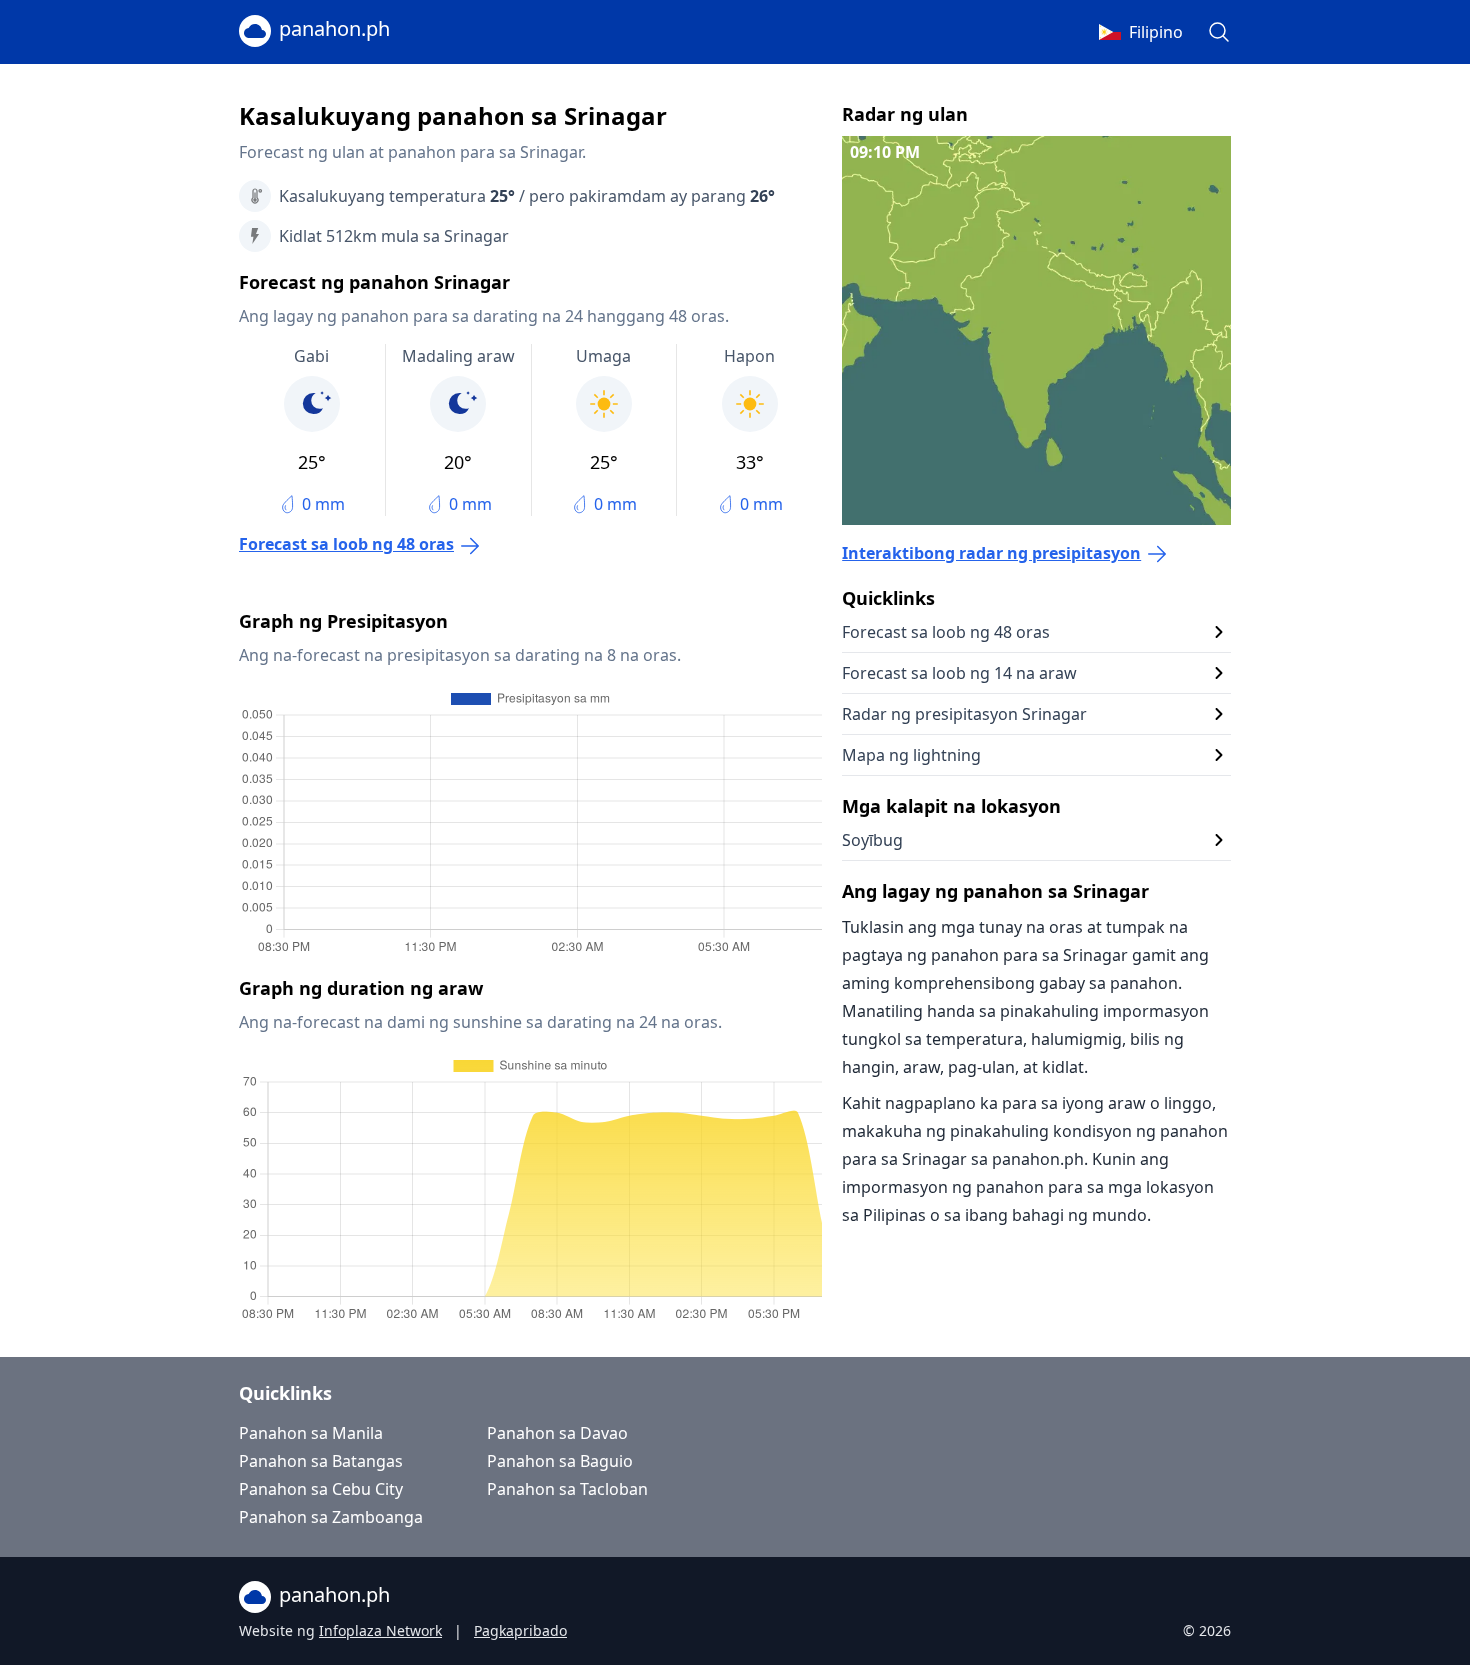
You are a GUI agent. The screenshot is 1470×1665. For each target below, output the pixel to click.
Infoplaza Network (380, 1630)
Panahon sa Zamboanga (331, 1517)
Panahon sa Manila (311, 1433)
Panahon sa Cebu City (321, 1489)
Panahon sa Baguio (560, 1461)
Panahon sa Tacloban (567, 1489)
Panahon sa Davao (557, 1433)
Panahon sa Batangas (321, 1461)
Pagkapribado (520, 1630)
